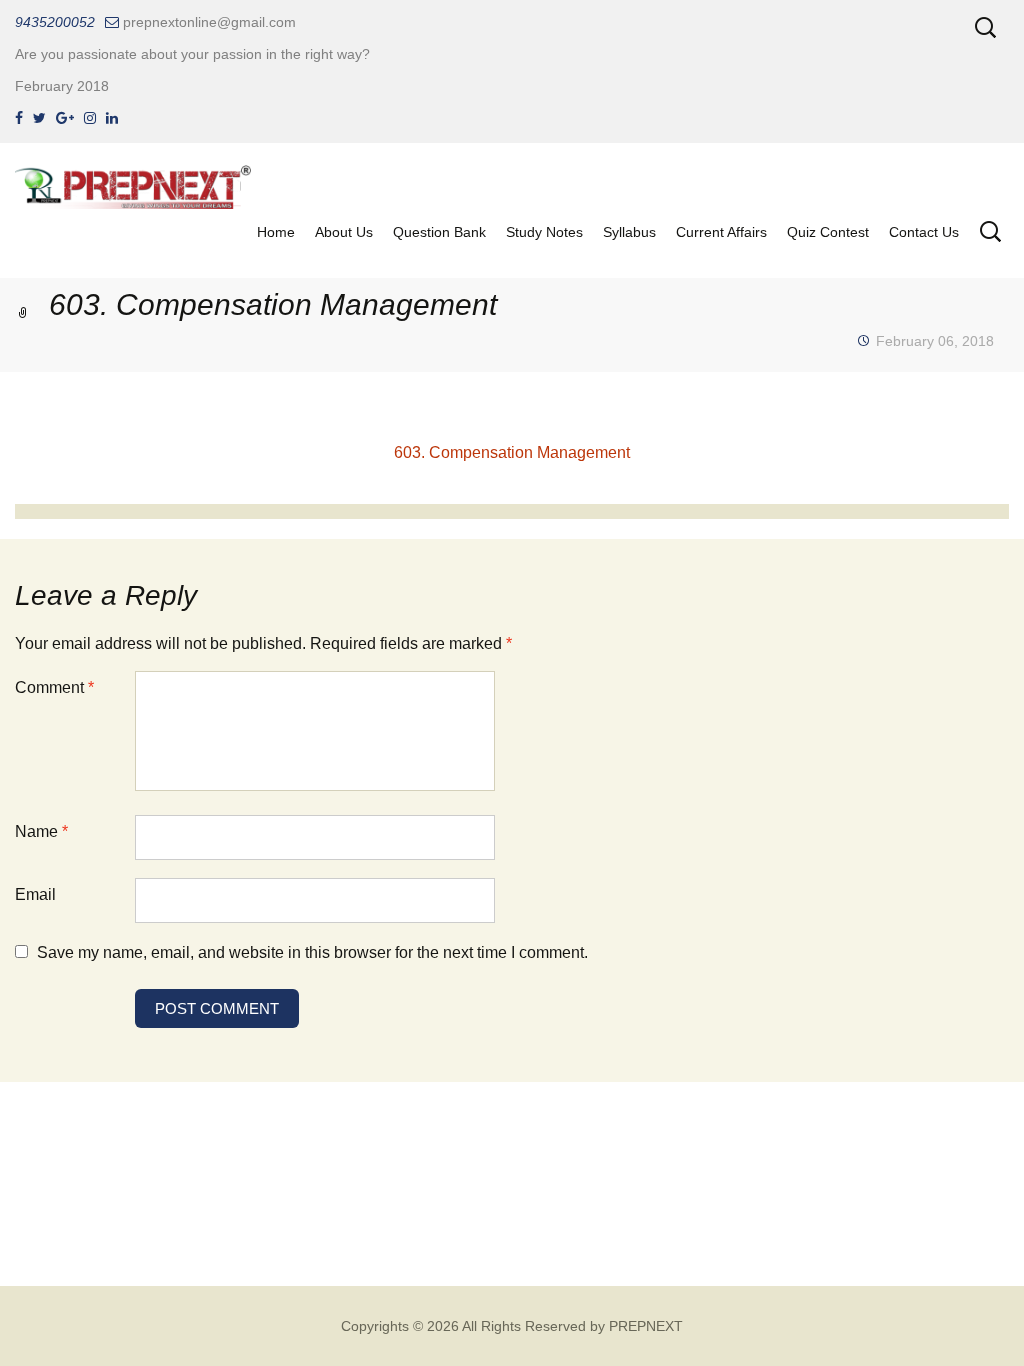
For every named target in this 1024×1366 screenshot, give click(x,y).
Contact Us (924, 232)
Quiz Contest (828, 232)
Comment (54, 687)
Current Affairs (721, 232)
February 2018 (62, 86)
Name (41, 831)
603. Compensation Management (512, 452)
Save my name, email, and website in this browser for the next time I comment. (312, 952)
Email (35, 894)
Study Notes (544, 232)
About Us (344, 232)
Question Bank (439, 232)
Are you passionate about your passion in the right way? (192, 54)
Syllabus (629, 232)
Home (276, 232)
